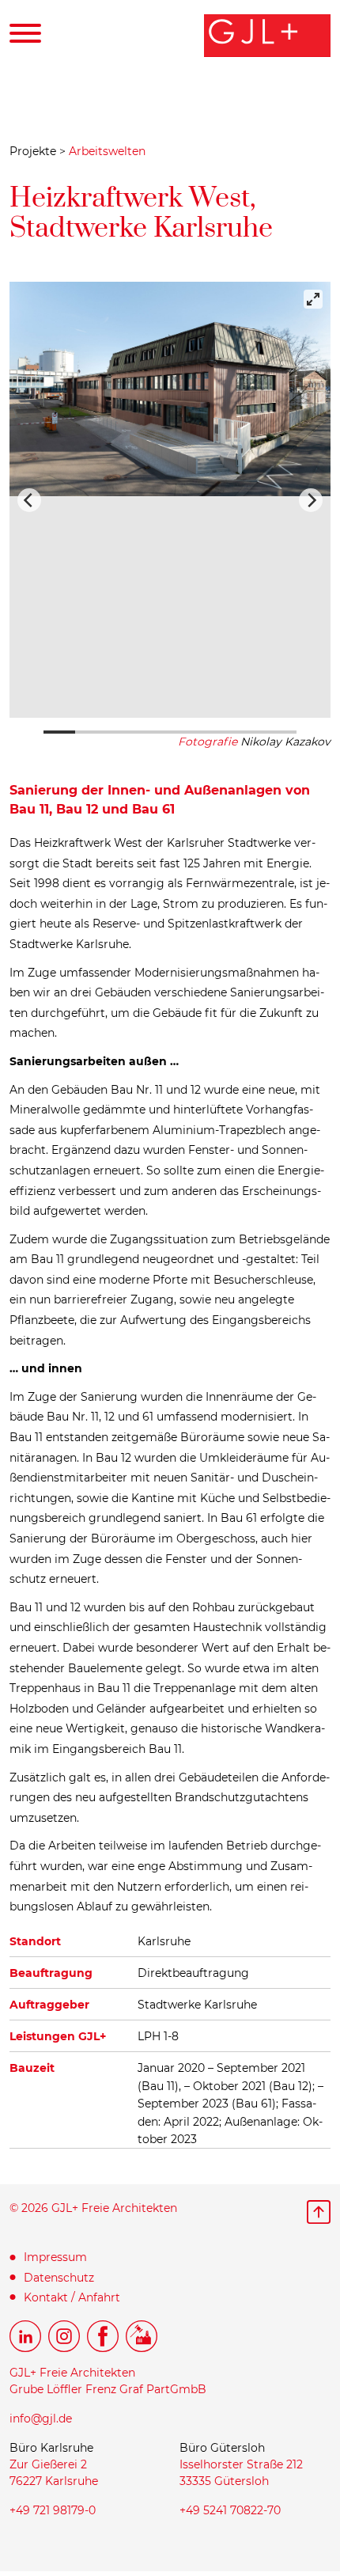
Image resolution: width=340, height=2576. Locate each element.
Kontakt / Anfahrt (72, 2297)
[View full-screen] (313, 299)
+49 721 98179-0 (53, 2510)
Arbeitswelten (107, 151)
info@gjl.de (41, 2419)
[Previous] (29, 500)
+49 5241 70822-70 (230, 2510)
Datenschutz (59, 2278)
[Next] (311, 500)
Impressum (55, 2257)
